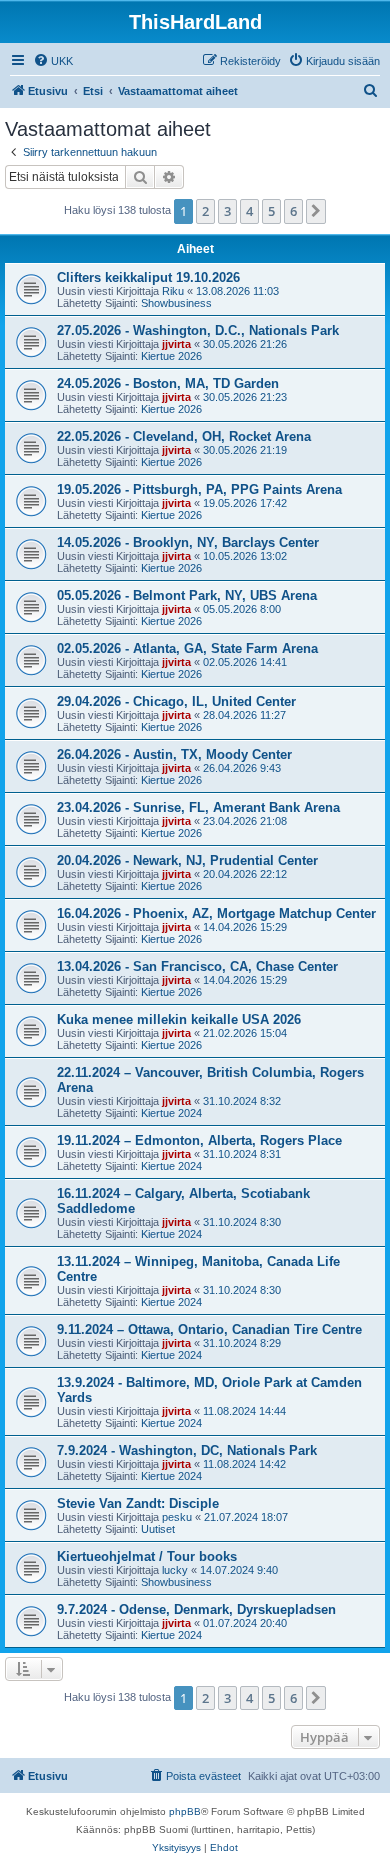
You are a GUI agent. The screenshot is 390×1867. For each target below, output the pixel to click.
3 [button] (227, 211)
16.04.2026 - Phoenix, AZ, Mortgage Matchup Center (216, 913)
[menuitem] (53, 61)
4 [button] (249, 211)
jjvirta (176, 344)
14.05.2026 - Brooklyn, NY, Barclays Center (188, 542)
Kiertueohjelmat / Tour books (147, 1556)
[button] (316, 211)
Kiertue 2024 (171, 1113)
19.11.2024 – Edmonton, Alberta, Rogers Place (199, 1140)
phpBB (185, 1811)
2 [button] (205, 211)
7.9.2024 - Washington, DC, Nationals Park (187, 1450)
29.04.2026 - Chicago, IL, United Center (176, 701)
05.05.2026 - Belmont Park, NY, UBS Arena (187, 595)
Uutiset (158, 1529)
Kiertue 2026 (171, 356)
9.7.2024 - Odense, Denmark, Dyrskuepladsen (196, 1609)
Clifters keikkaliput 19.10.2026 (148, 277)
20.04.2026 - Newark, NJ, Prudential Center (187, 860)
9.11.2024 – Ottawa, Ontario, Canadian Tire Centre (209, 1329)
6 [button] (293, 211)
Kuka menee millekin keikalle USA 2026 (179, 1019)
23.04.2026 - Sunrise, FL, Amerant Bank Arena (198, 807)
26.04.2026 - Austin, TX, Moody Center (174, 754)
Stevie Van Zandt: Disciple (138, 1503)
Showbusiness (176, 303)
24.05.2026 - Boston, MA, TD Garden (168, 383)
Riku (173, 291)
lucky (175, 1570)
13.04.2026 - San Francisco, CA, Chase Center (197, 966)
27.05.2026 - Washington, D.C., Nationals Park (198, 330)
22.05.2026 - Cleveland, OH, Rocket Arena (184, 436)
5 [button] (271, 211)
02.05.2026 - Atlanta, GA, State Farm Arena (187, 648)
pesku (177, 1517)
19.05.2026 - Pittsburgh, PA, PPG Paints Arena (199, 489)
